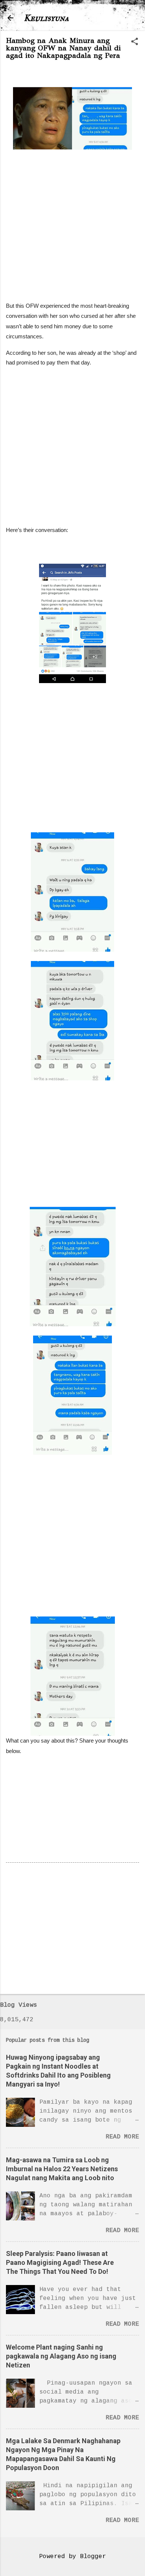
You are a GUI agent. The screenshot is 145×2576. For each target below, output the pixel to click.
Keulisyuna (46, 18)
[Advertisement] (72, 222)
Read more (122, 2137)
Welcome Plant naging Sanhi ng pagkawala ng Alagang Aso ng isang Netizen (61, 2356)
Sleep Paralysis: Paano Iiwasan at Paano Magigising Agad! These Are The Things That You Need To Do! (60, 2262)
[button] (135, 42)
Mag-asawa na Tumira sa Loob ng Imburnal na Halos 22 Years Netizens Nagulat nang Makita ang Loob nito (62, 2169)
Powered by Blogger (72, 2557)
